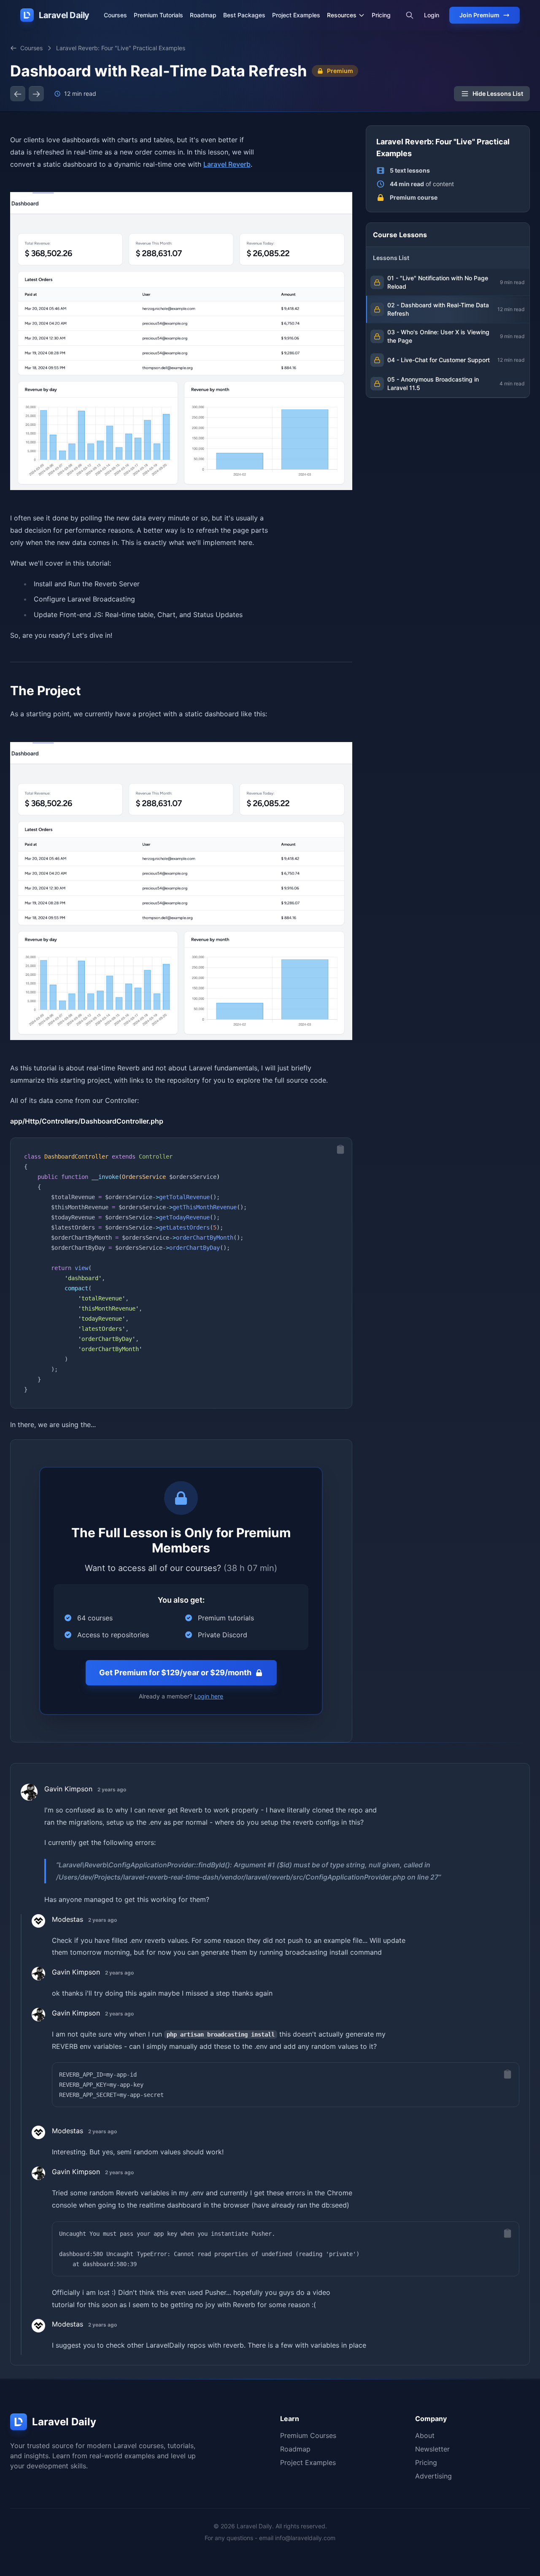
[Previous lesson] (18, 94)
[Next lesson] (36, 94)
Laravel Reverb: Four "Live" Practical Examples (121, 48)
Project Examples (296, 15)
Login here (209, 1696)
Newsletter (432, 2449)
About (425, 2435)
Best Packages (244, 15)
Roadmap (203, 15)
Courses (115, 15)
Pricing (381, 15)
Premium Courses (308, 2435)
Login (432, 15)
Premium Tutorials (158, 15)
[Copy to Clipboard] (340, 1149)
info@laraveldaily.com (305, 2538)
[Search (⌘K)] (410, 15)
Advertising (433, 2476)
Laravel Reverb (227, 164)
